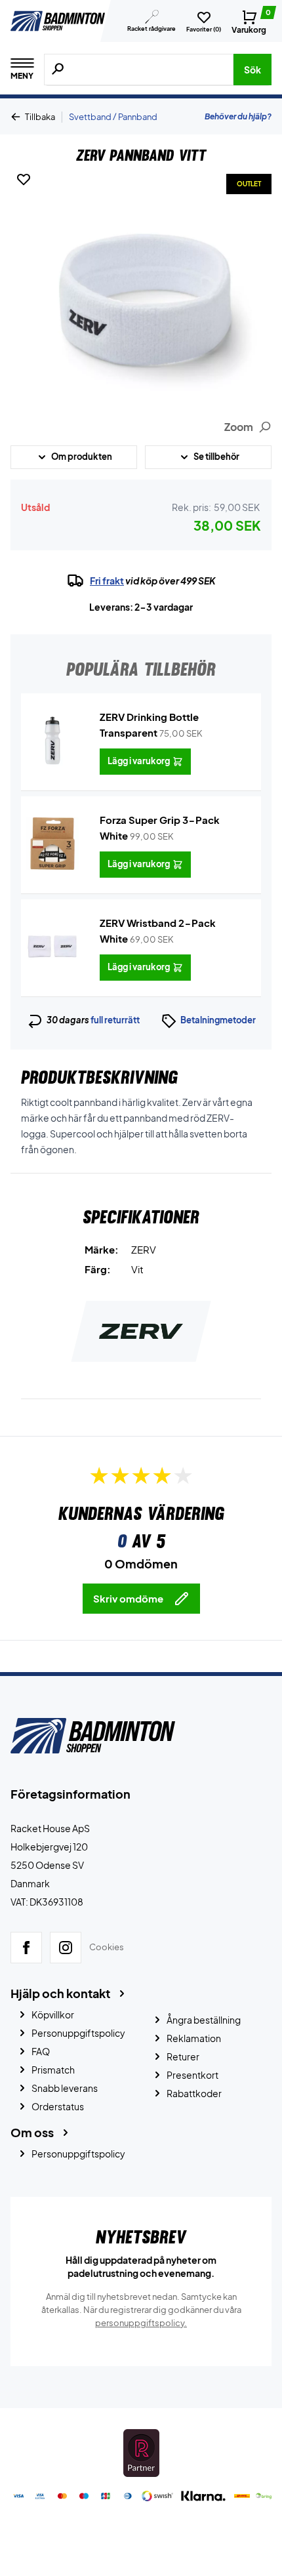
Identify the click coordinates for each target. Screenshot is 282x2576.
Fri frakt (107, 581)
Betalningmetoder (218, 1020)
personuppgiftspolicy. (141, 2323)
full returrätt (115, 1020)
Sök (252, 70)
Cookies (107, 1948)
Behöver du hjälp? (238, 116)
